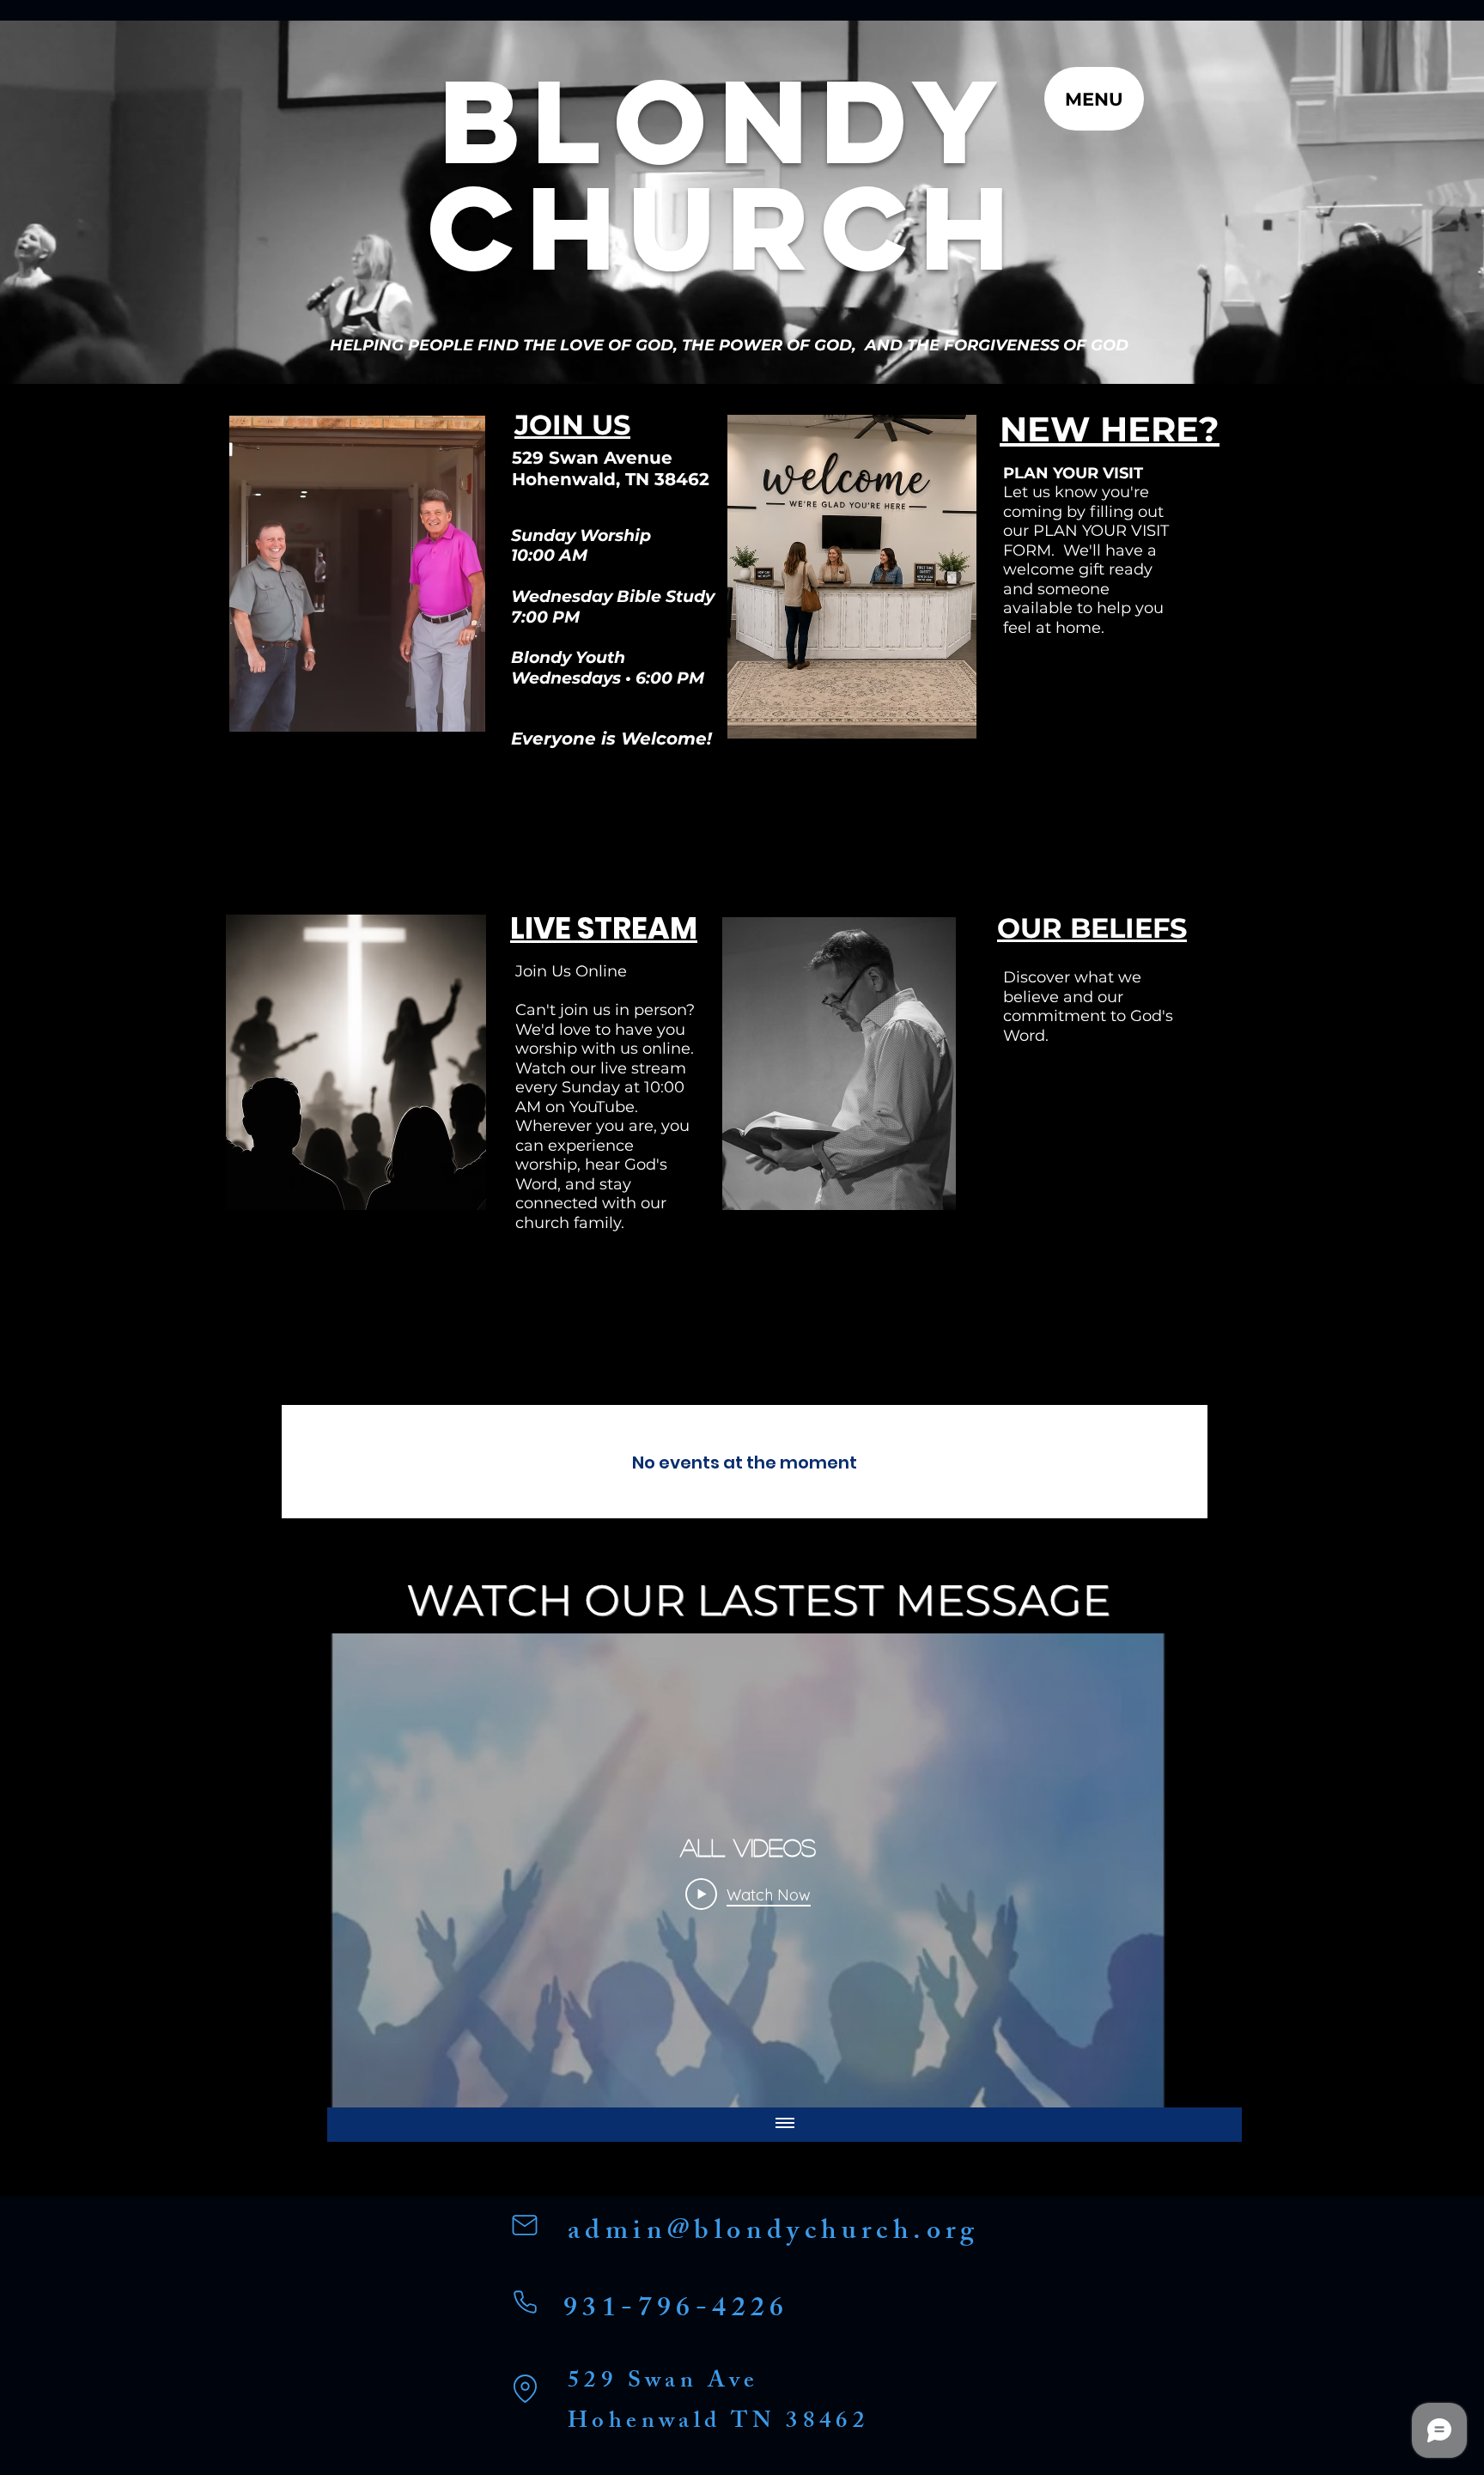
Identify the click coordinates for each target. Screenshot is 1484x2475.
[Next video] (1133, 1870)
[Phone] (525, 2302)
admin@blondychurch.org (774, 2234)
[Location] (525, 2389)
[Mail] (525, 2225)
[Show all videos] (785, 2125)
